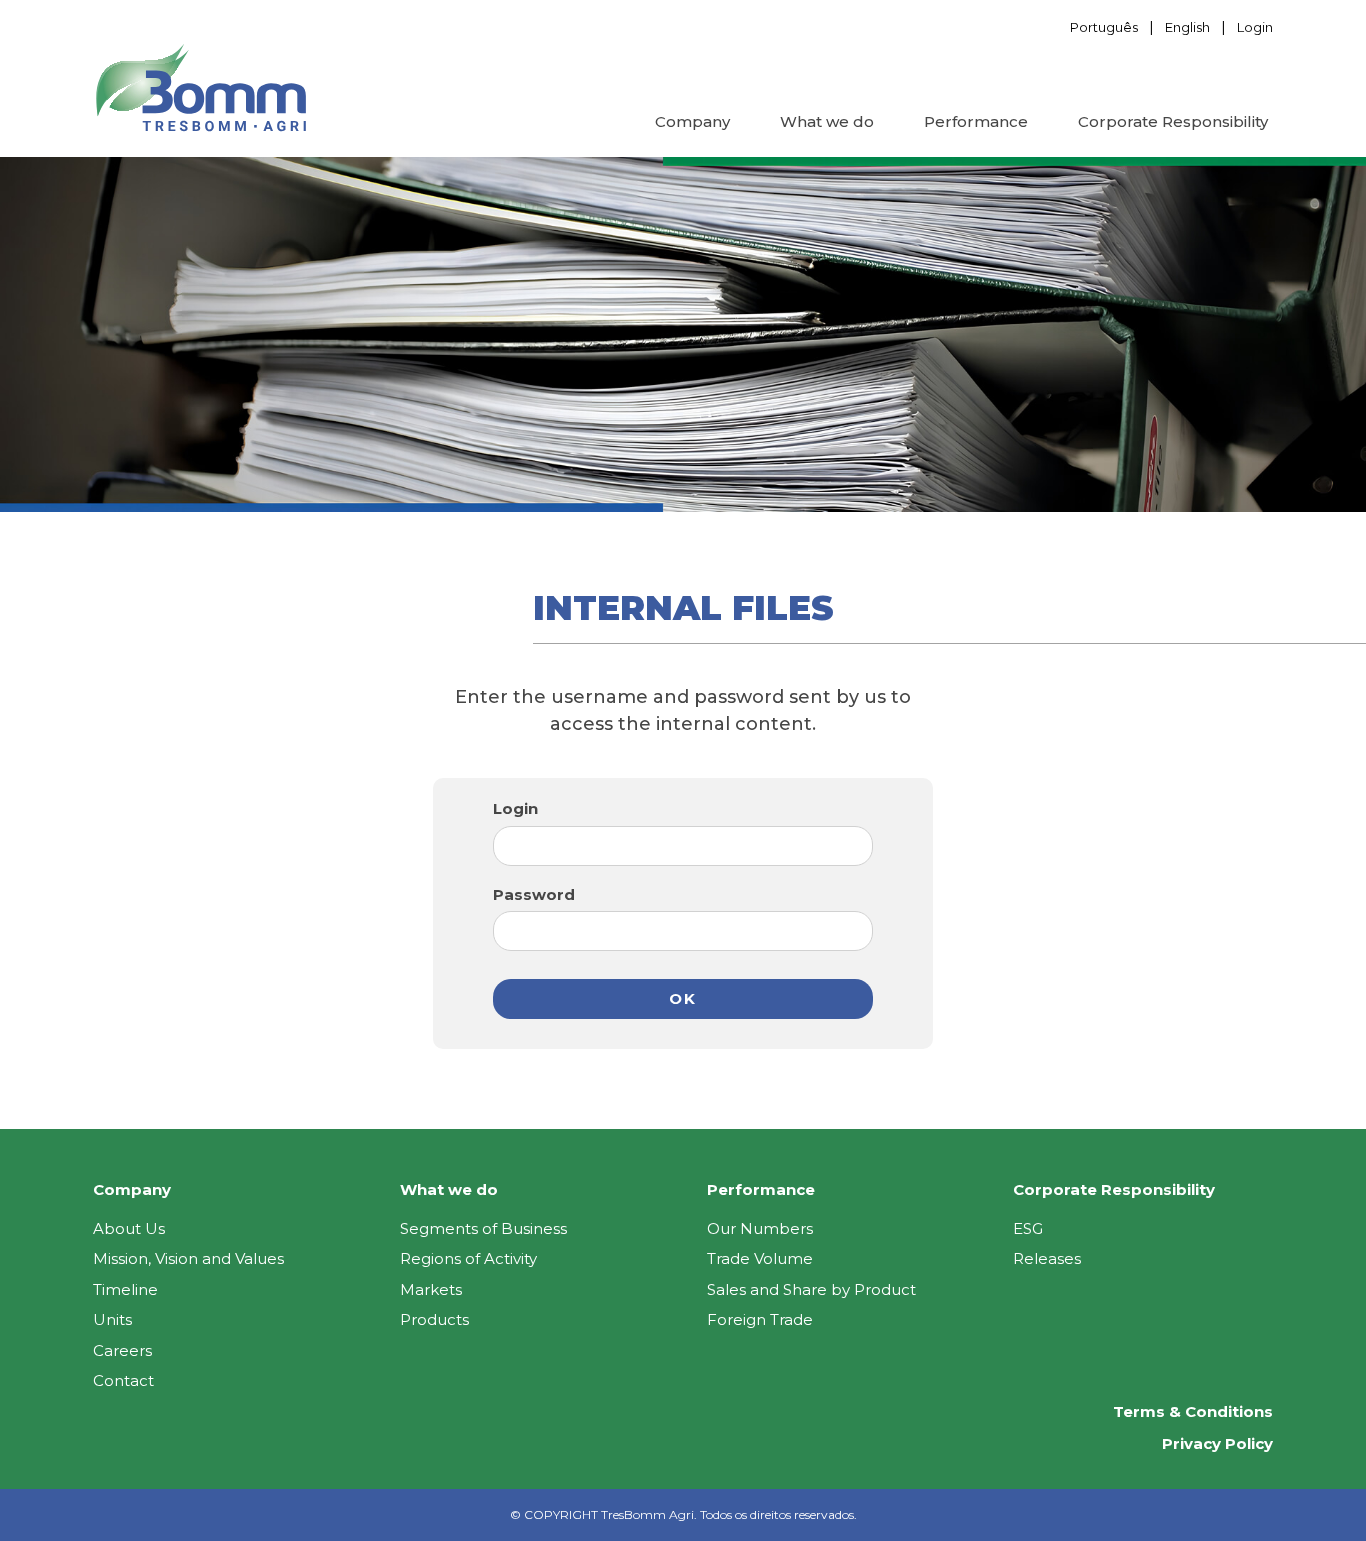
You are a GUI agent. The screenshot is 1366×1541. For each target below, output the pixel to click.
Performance (976, 121)
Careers (122, 1350)
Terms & (1193, 1411)
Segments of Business (483, 1228)
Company (692, 121)
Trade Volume (760, 1258)
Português (1104, 27)
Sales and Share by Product (811, 1289)
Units (112, 1319)
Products (434, 1319)
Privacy (1217, 1443)
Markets (431, 1289)
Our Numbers (760, 1228)
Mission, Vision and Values (188, 1258)
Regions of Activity (468, 1258)
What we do (827, 121)
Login (1255, 27)
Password (534, 894)
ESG (1028, 1228)
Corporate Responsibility (1173, 121)
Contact (123, 1380)
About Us (129, 1228)
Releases (1047, 1258)
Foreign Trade (760, 1319)
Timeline (125, 1289)
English (1187, 27)
